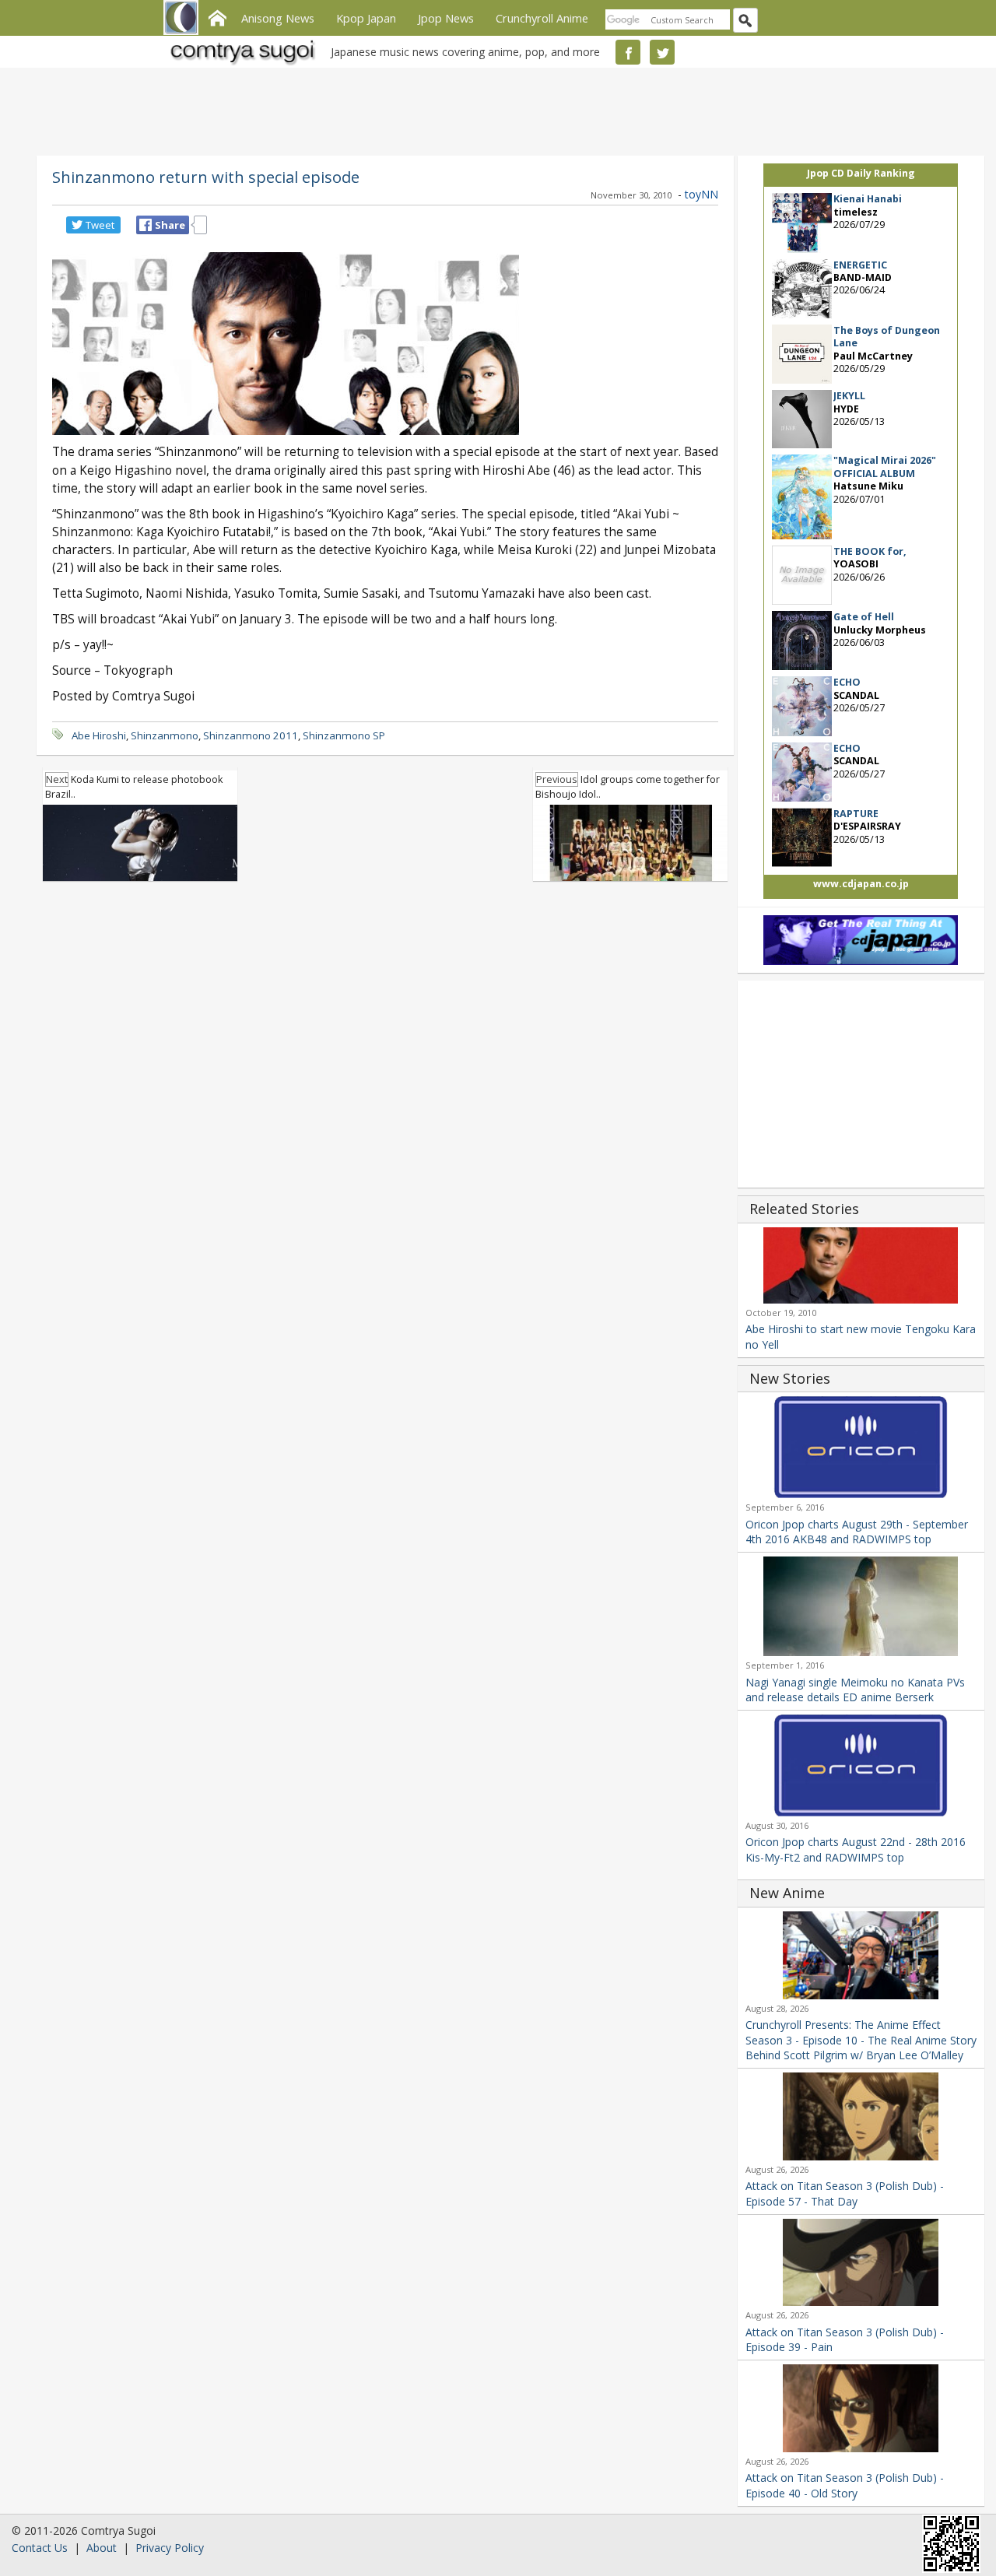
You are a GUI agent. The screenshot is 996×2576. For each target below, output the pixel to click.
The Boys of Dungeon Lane (887, 337)
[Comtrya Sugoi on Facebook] (628, 52)
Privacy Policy (170, 2548)
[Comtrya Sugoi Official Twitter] (662, 52)
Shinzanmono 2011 (251, 735)
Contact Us (40, 2548)
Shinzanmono (165, 735)
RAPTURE (856, 814)
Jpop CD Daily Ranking (861, 173)
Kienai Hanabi (868, 199)
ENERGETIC (860, 265)
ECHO (847, 682)
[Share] (146, 225)
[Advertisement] (494, 109)
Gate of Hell (864, 617)
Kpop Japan (366, 18)
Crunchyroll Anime (542, 18)
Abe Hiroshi (99, 735)
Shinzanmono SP (344, 735)
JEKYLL (849, 396)
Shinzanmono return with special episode (206, 177)
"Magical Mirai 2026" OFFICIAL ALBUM (885, 467)
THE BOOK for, (870, 551)
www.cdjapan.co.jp (861, 884)
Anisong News (278, 18)
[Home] (217, 16)
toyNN (701, 194)
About (102, 2548)
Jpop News (446, 18)
